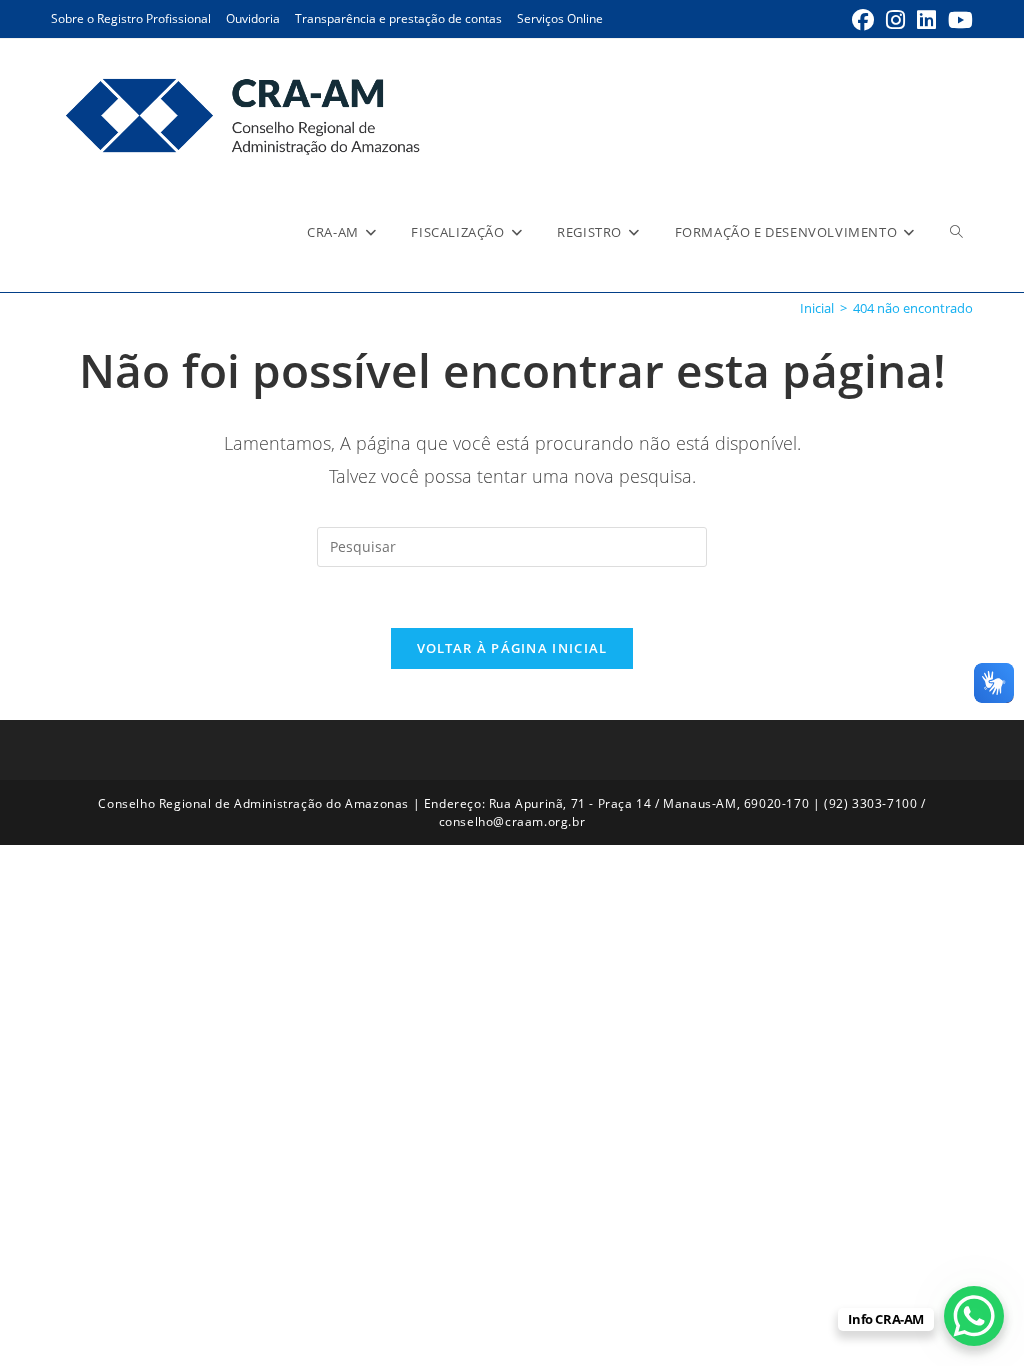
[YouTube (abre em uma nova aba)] (957, 20)
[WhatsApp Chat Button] (974, 1316)
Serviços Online (560, 18)
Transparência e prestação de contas (398, 18)
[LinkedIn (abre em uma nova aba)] (926, 20)
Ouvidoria (253, 18)
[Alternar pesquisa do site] (956, 232)
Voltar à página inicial (512, 648)
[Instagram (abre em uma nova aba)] (895, 20)
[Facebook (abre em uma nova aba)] (863, 20)
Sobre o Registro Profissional (131, 18)
